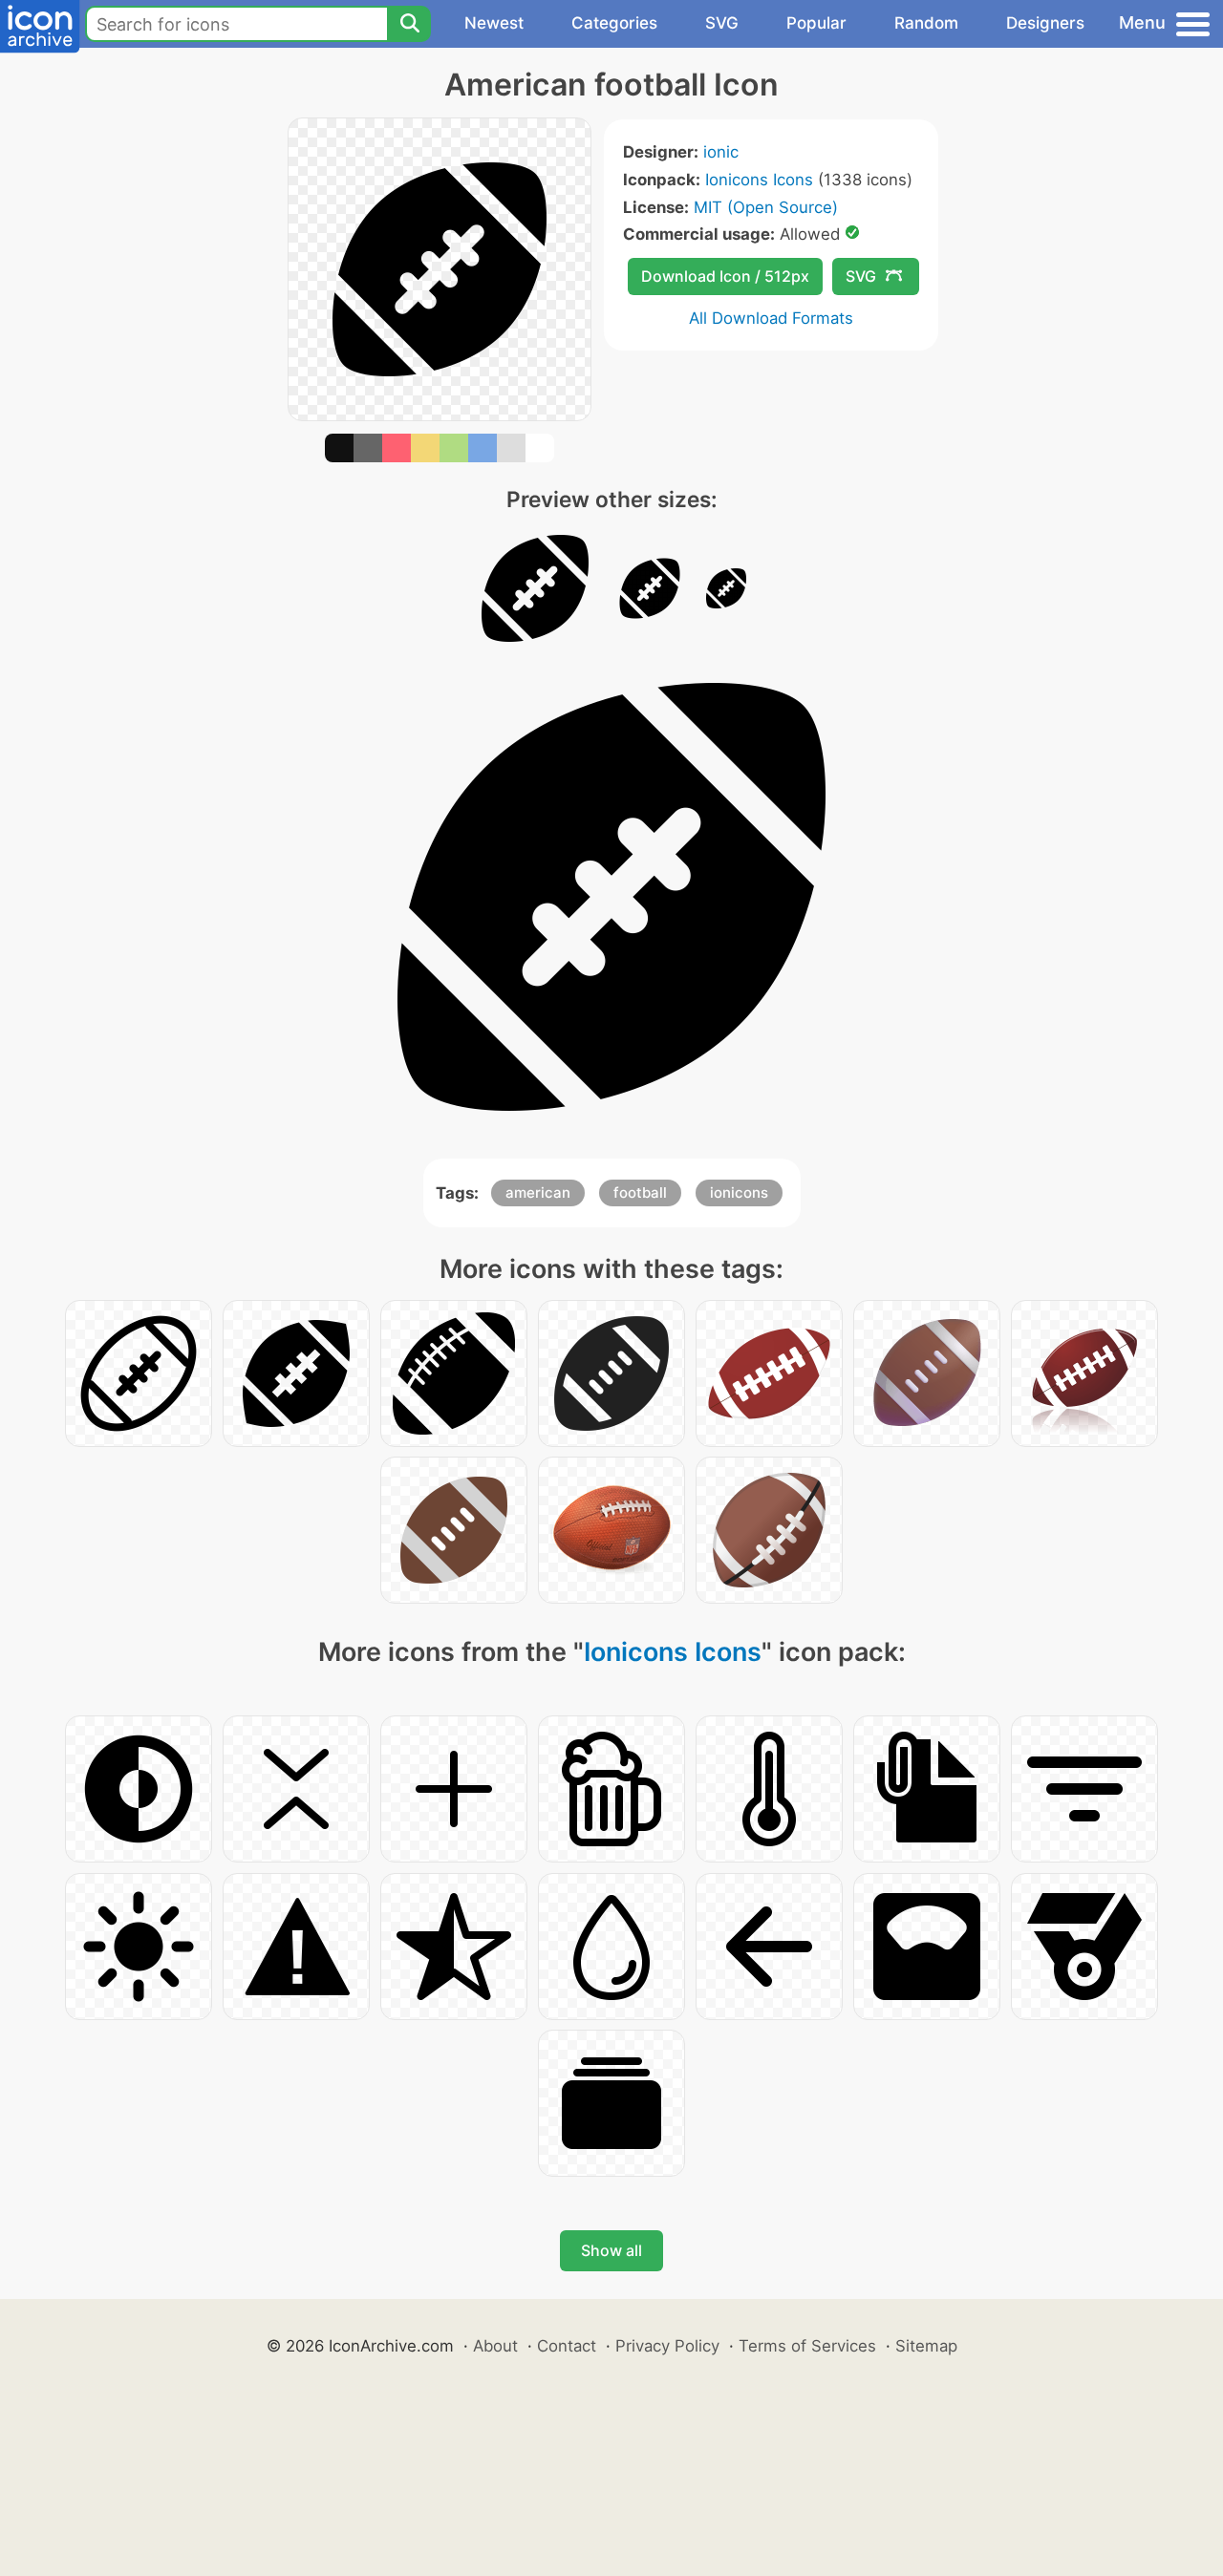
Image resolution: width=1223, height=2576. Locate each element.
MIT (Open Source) (766, 207)
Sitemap (926, 2346)
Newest (494, 23)
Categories (614, 23)
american (538, 1192)
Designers (1045, 23)
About (495, 2346)
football (640, 1192)
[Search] (409, 24)
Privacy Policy (667, 2346)
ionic (721, 152)
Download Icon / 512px (725, 276)
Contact (567, 2346)
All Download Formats (771, 318)
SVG (722, 23)
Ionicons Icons (759, 180)
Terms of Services (807, 2346)
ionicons (739, 1192)
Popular (816, 23)
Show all (611, 2250)
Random (926, 23)
